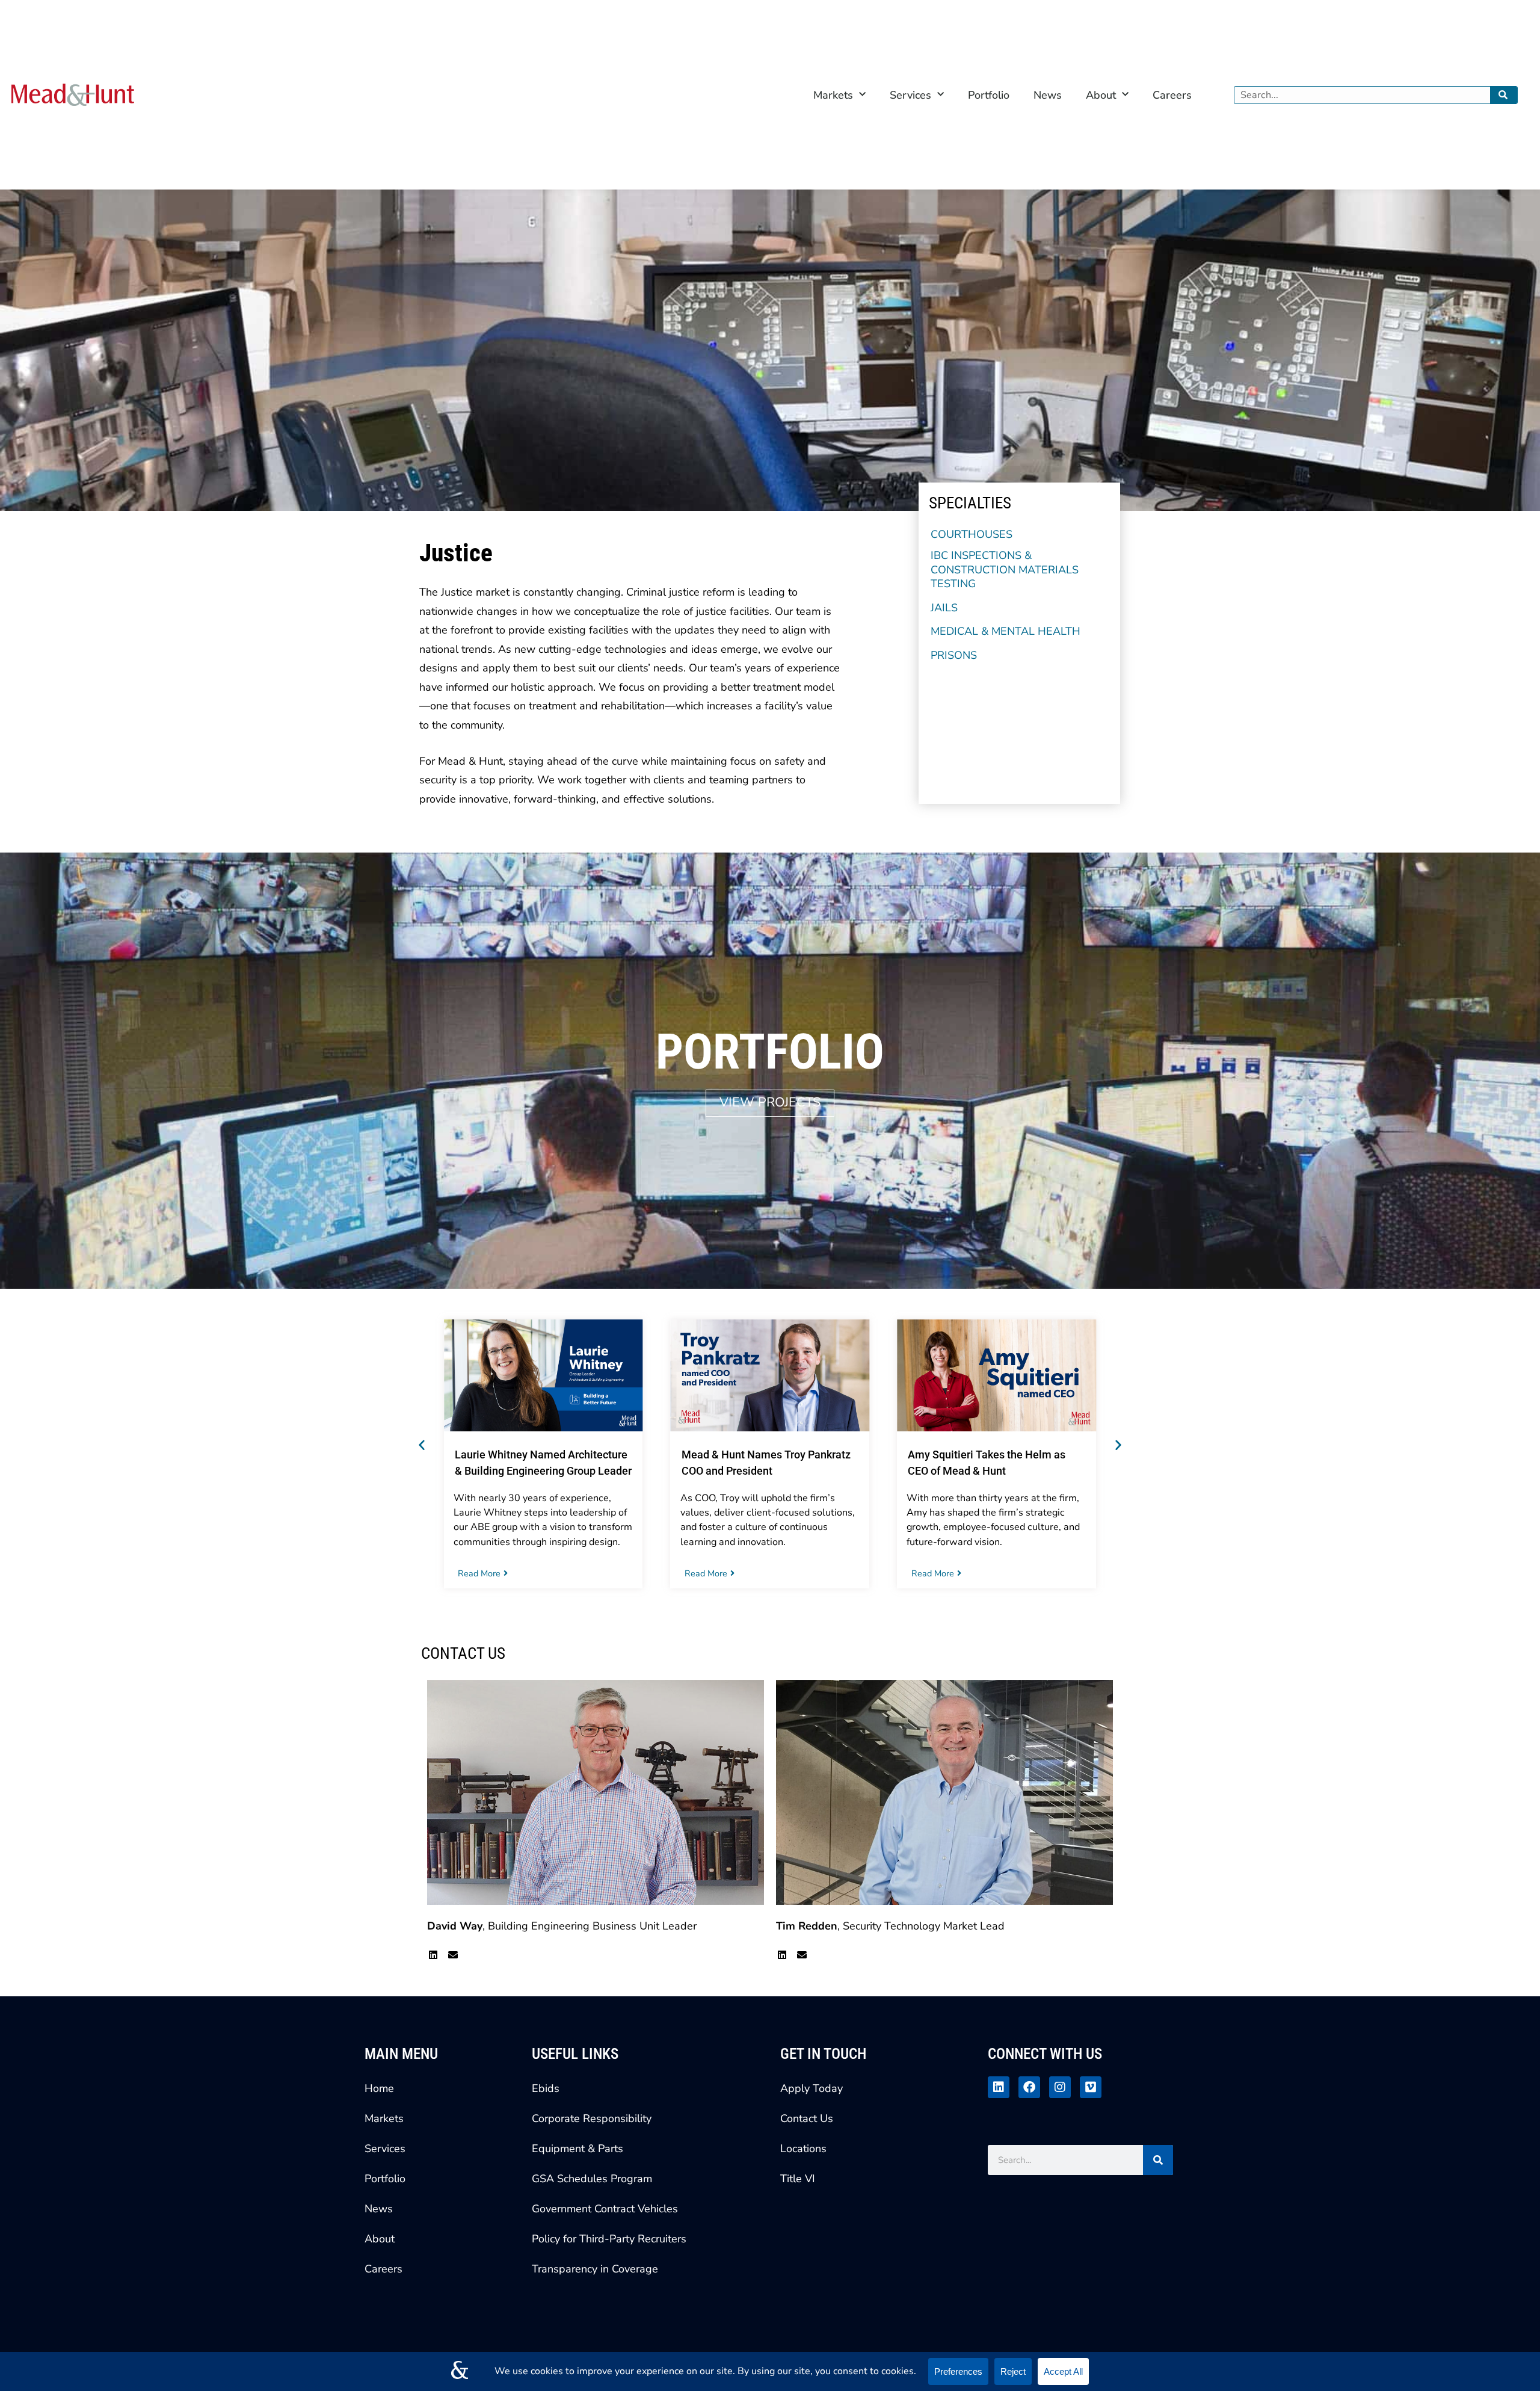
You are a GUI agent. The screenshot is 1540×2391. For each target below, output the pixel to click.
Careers (1172, 95)
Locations (803, 2149)
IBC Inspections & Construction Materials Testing (1005, 570)
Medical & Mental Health (1006, 631)
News (1048, 95)
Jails (944, 608)
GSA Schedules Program (592, 2179)
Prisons (954, 656)
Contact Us (807, 2118)
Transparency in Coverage (595, 2269)
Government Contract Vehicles (605, 2209)
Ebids (546, 2088)
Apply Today (812, 2088)
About (1101, 95)
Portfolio (989, 95)
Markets (833, 95)
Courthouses (972, 535)
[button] (422, 1445)
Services (910, 95)
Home (379, 2088)
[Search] (1504, 95)
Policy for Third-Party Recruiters (609, 2239)
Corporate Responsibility (592, 2118)
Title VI (798, 2179)
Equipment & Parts (577, 2149)
